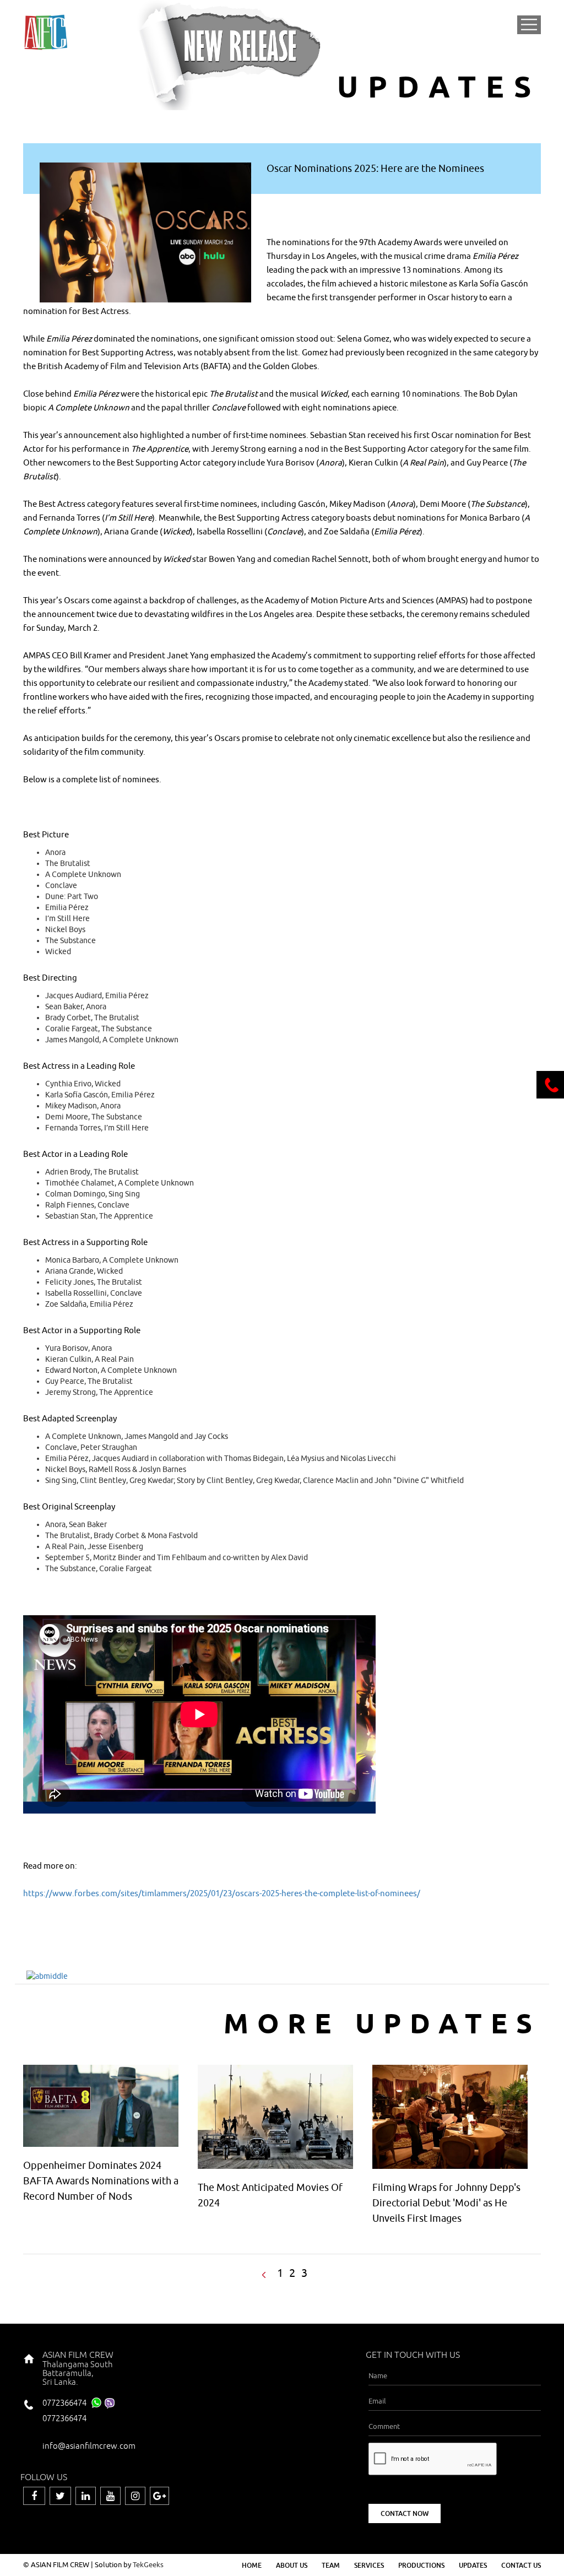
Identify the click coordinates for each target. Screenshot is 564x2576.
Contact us (521, 2565)
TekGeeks (148, 2564)
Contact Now (405, 2513)
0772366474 (64, 2403)
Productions (421, 2565)
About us (292, 2565)
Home (252, 2565)
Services (369, 2565)
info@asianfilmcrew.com (89, 2446)
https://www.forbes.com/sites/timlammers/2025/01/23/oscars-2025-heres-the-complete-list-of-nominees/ (222, 1893)
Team (331, 2565)
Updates (473, 2565)
